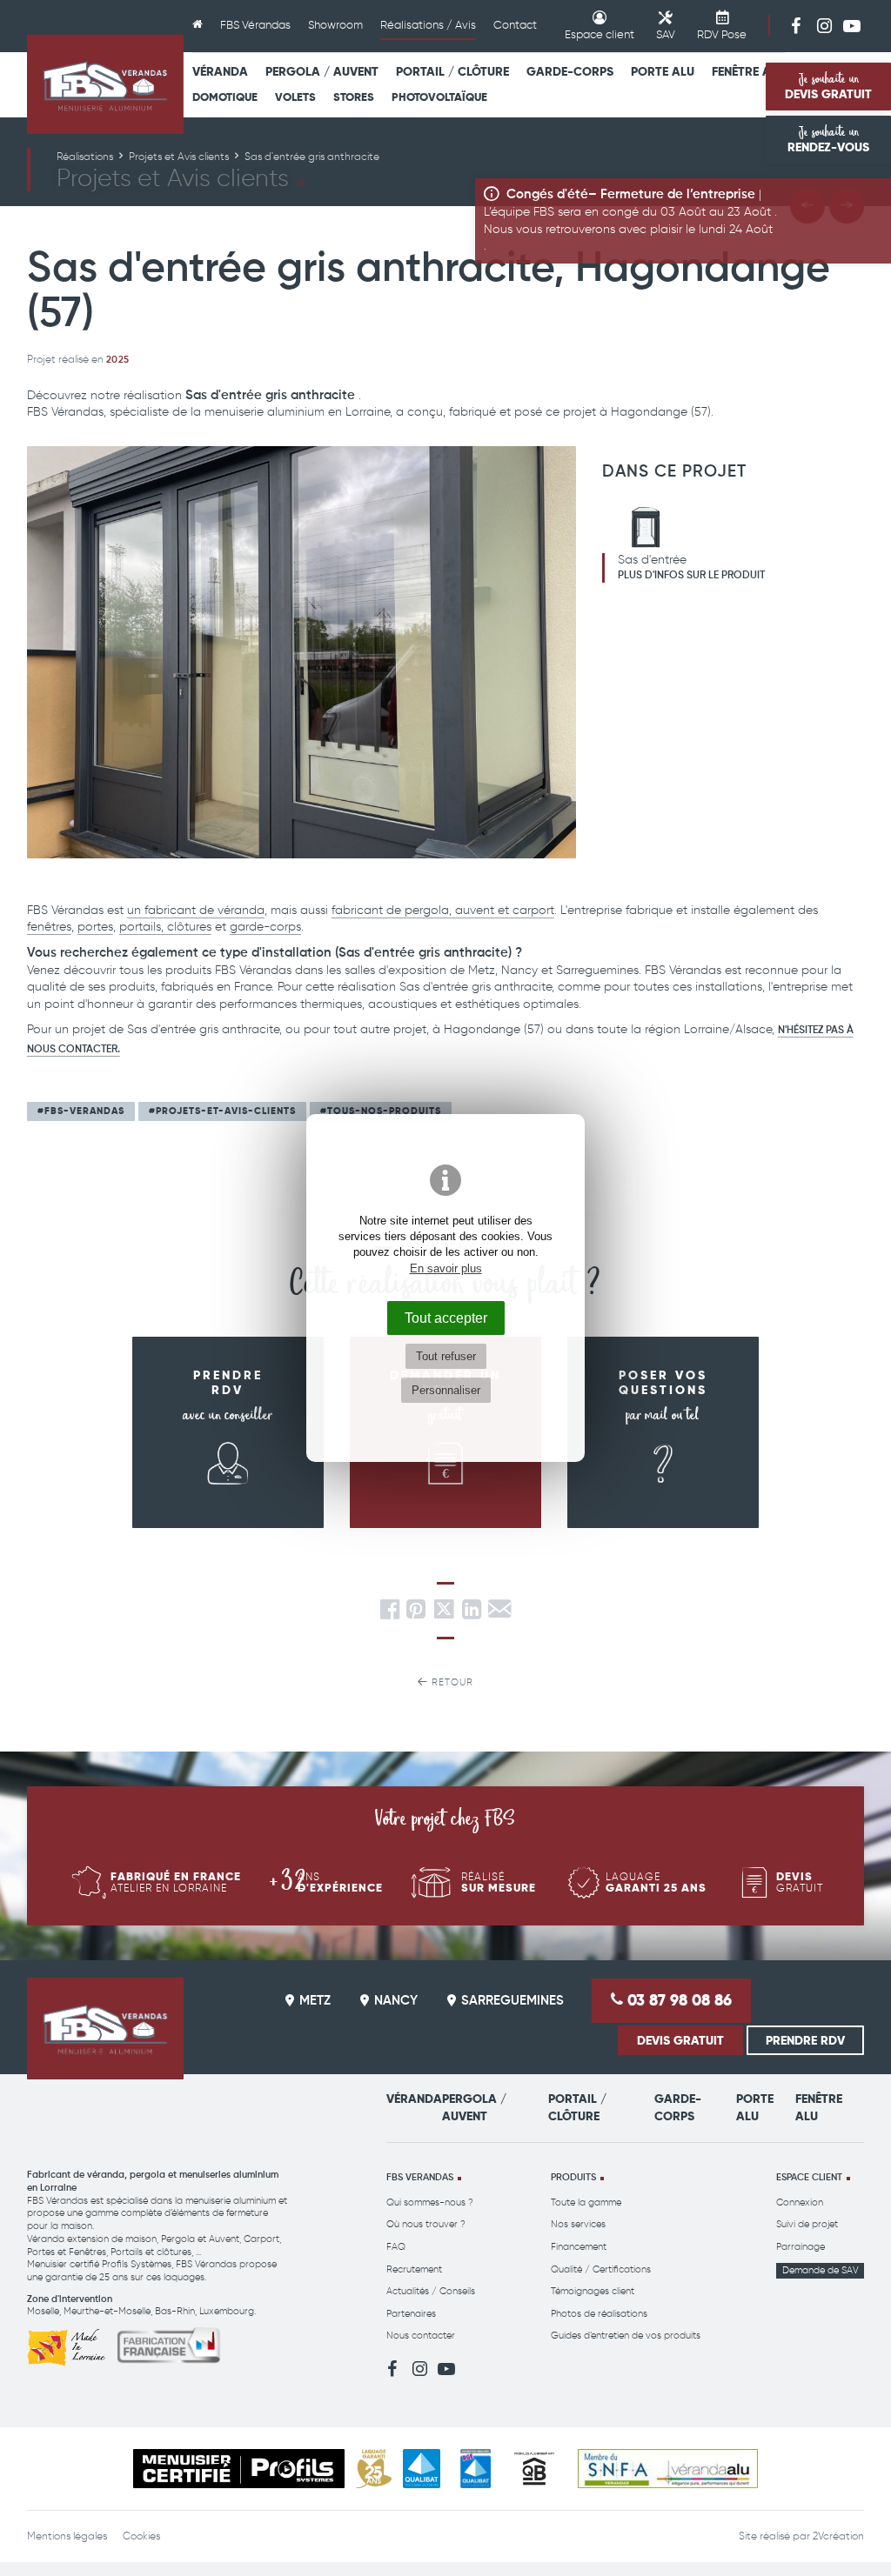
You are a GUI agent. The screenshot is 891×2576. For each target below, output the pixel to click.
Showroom (335, 25)
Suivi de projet (807, 2224)
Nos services (578, 2224)
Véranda (220, 71)
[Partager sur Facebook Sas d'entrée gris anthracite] (390, 1615)
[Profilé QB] (534, 2469)
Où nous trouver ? (426, 2224)
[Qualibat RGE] (476, 2469)
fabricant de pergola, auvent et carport (443, 910)
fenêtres (49, 927)
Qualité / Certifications (601, 2269)
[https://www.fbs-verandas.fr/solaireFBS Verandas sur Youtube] (852, 25)
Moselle (43, 2311)
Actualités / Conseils (431, 2291)
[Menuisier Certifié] (239, 2469)
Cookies (141, 2536)
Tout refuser (446, 1356)
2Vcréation (838, 2536)
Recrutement (414, 2269)
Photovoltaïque (439, 97)
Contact (515, 25)
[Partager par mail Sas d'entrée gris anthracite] (499, 1615)
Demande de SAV (821, 2270)
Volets (295, 97)
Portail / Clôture (452, 71)
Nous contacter (421, 2336)
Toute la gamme (586, 2202)
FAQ (396, 2247)
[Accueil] (198, 26)
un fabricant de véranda (196, 910)
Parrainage (801, 2247)
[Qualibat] (422, 2469)
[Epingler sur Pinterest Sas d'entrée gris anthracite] (416, 1615)
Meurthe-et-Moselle (107, 2311)
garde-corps (265, 927)
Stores (354, 97)
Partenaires (411, 2314)
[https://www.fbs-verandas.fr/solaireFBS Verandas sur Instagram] (824, 25)
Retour (451, 1682)
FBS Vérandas (255, 25)
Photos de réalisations (599, 2314)
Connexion (800, 2202)
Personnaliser (446, 1390)
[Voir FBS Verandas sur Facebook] (796, 25)
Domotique (225, 97)
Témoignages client (593, 2291)
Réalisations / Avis (428, 25)
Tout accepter (446, 1318)
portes (95, 927)
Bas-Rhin (175, 2311)
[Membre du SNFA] (668, 2469)
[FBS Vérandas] (105, 84)
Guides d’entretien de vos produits (626, 2336)
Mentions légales (67, 2536)
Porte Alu (663, 71)
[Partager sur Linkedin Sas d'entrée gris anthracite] (472, 1615)
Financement (579, 2247)
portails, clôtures (165, 927)
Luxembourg (227, 2311)
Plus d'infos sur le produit (691, 576)
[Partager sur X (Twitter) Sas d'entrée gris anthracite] (445, 1615)
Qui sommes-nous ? (430, 2202)
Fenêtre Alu (748, 71)
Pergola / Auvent (322, 71)
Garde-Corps (570, 71)
